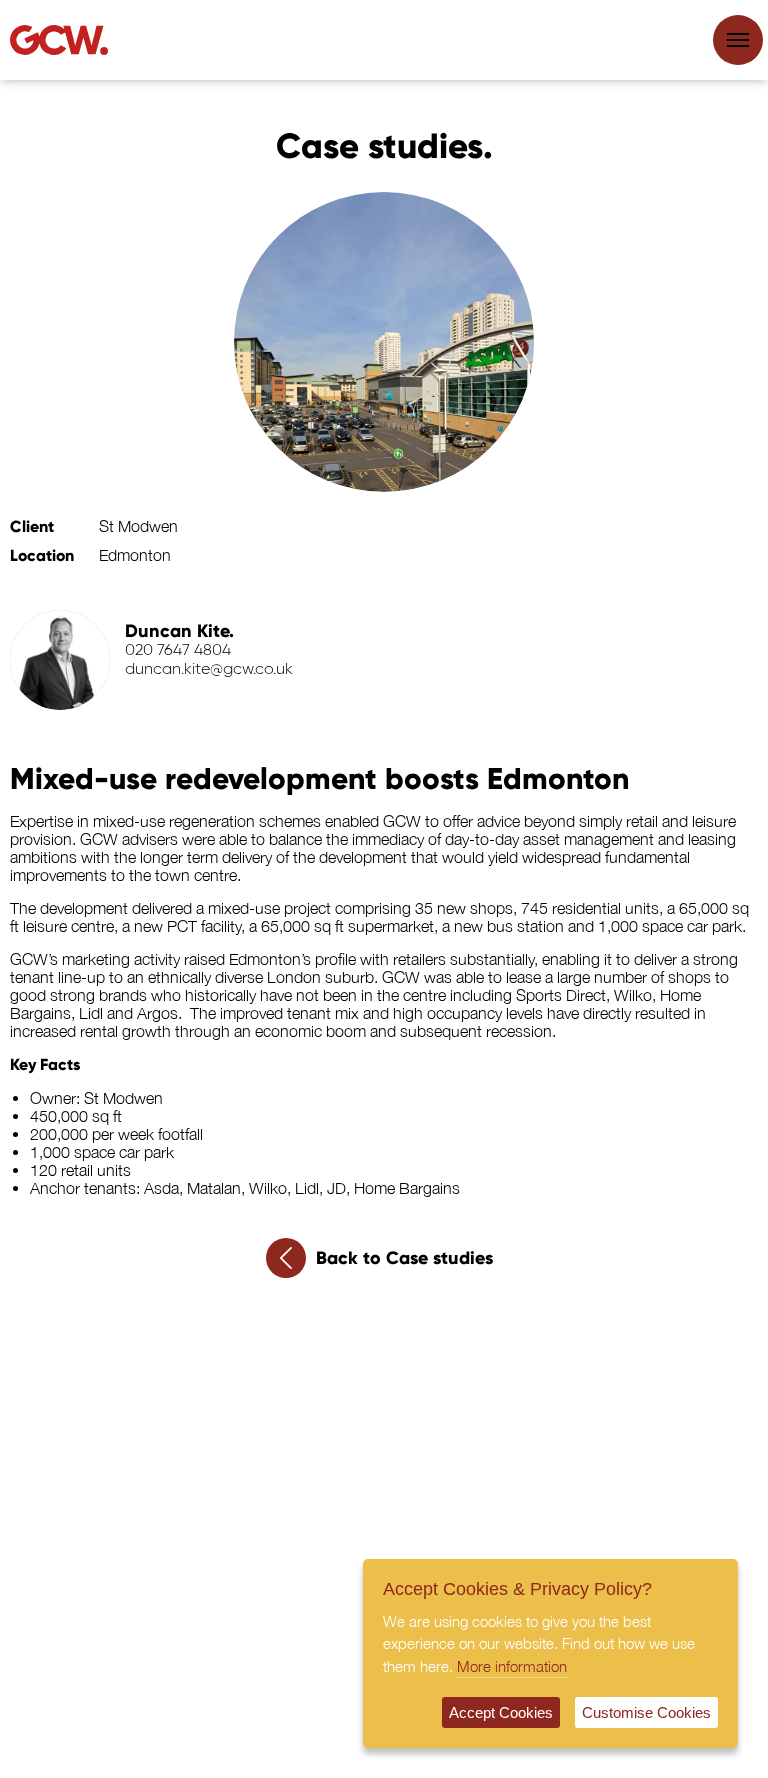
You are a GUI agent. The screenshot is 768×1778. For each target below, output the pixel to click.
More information (512, 1666)
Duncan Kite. (179, 631)
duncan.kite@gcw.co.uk (209, 670)
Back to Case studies (404, 1258)
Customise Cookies (646, 1712)
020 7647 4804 (178, 651)
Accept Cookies (501, 1712)
